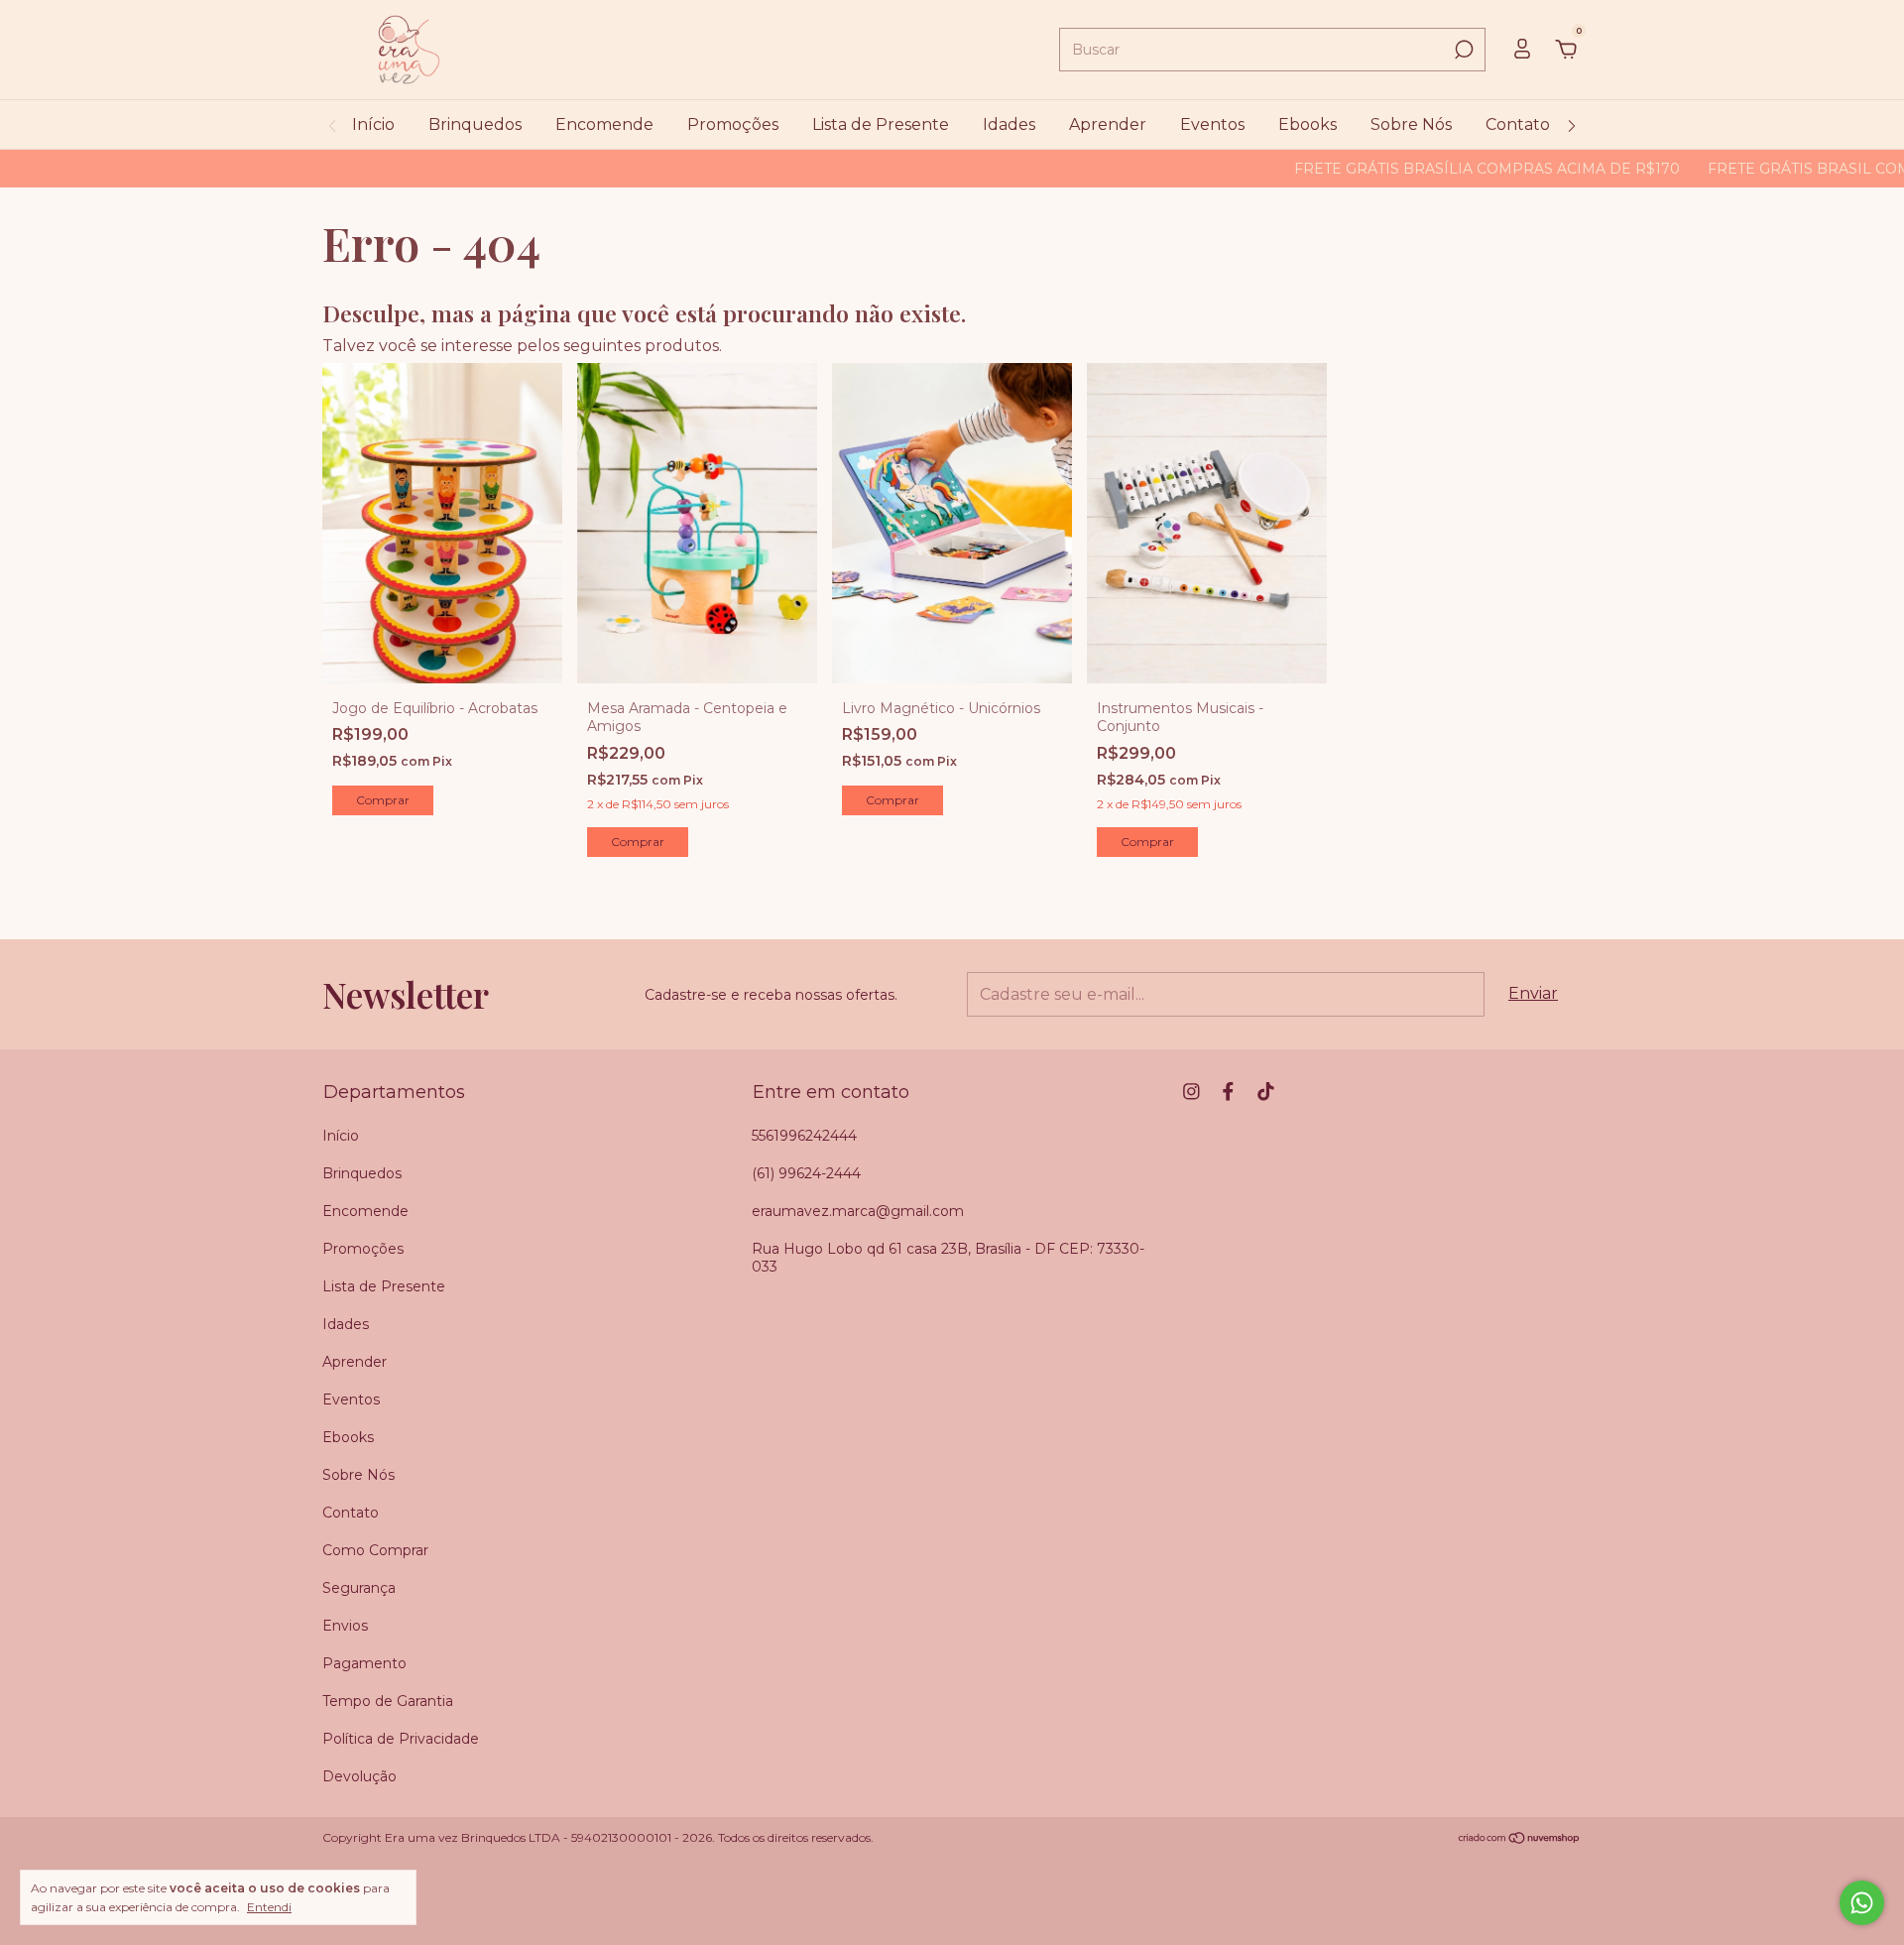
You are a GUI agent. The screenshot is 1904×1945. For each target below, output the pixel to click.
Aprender (1108, 124)
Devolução (359, 1776)
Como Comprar (375, 1550)
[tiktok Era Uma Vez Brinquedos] (1266, 1092)
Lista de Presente (881, 124)
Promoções (733, 124)
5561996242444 (804, 1136)
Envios (345, 1626)
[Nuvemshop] (1520, 1839)
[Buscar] (1462, 50)
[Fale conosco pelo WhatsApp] (1862, 1903)
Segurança (359, 1588)
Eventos (1212, 124)
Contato (1518, 124)
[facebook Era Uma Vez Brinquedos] (1228, 1092)
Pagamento (364, 1663)
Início (373, 124)
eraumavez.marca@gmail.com (858, 1211)
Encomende (604, 124)
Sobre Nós (1411, 124)
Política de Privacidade (401, 1739)
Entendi (269, 1907)
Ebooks (1308, 124)
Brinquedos (475, 124)
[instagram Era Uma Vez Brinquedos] (1191, 1092)
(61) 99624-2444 (806, 1173)
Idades (1009, 124)
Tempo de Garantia (388, 1701)
